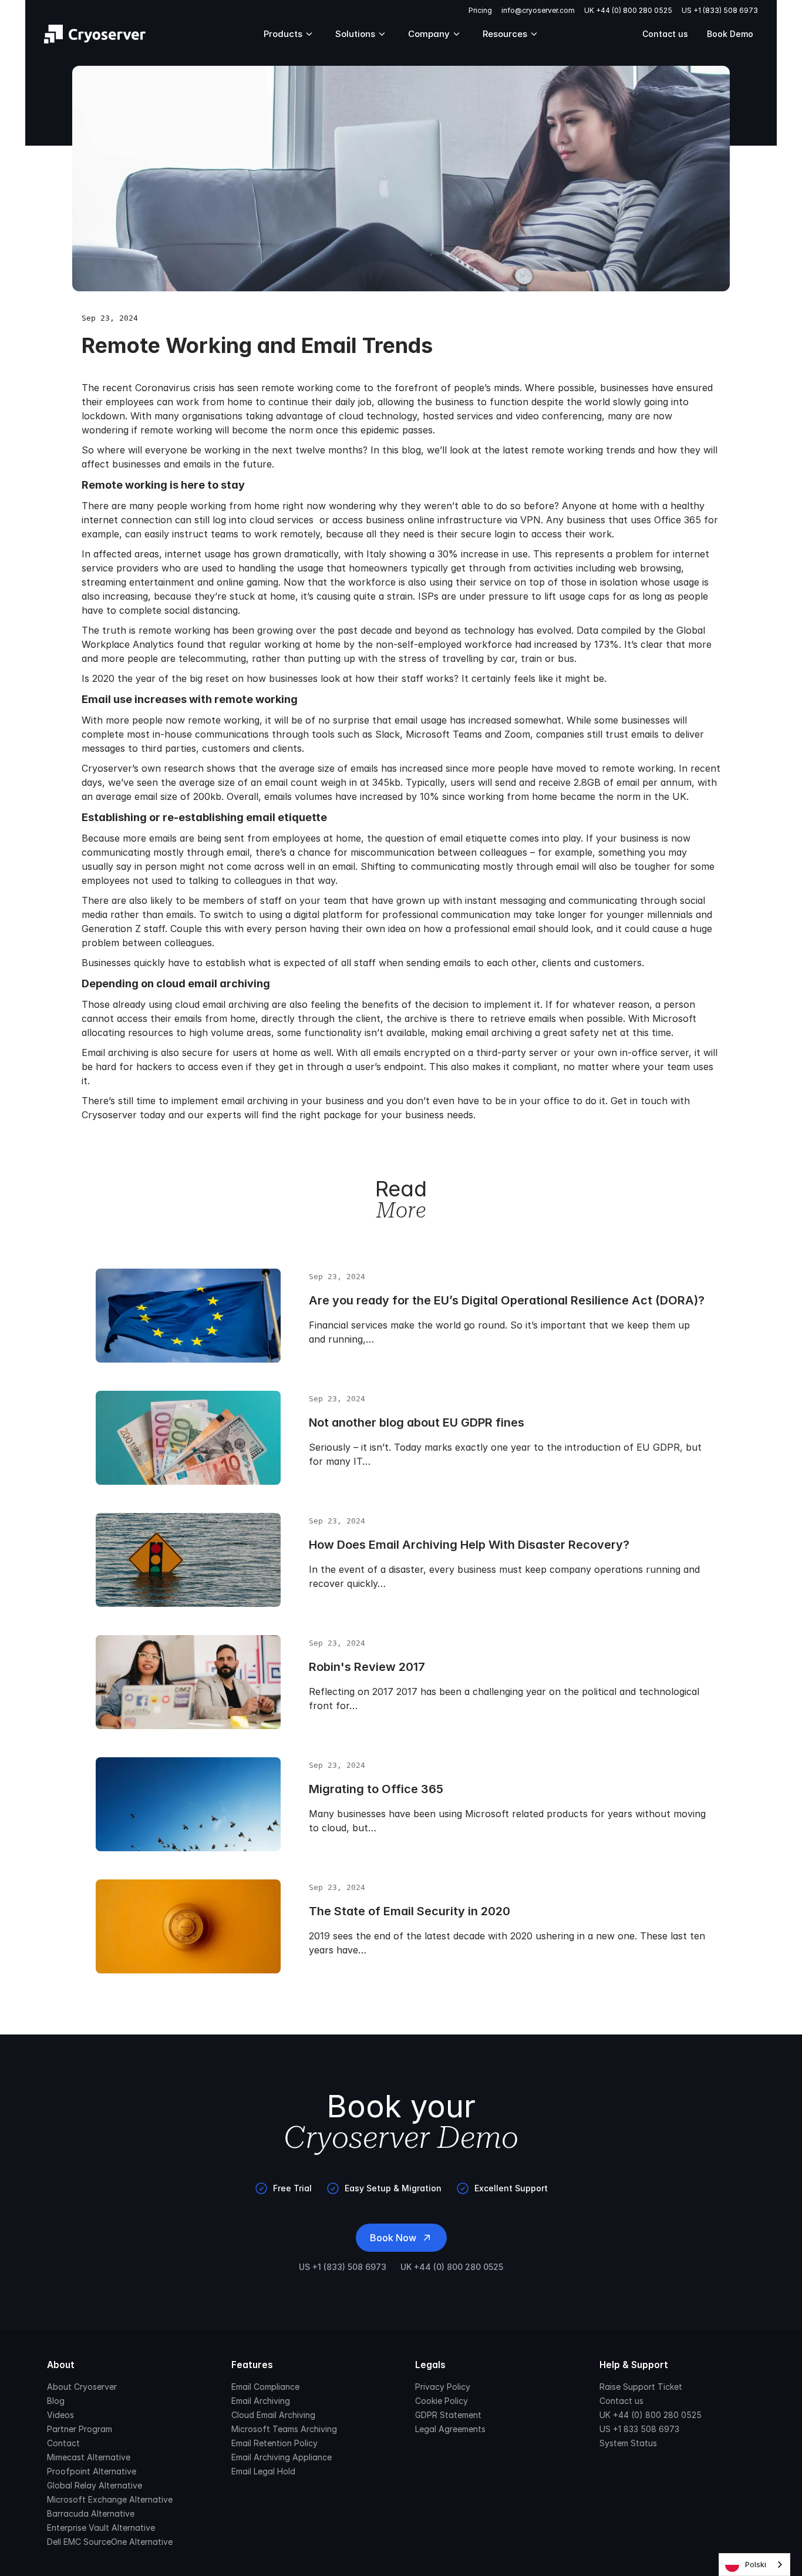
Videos (60, 2415)
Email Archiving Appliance (282, 2457)
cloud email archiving (222, 1004)
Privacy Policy (443, 2387)
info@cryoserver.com (538, 10)
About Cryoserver (82, 2387)
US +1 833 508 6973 (639, 2429)
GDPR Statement (448, 2415)
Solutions (355, 34)
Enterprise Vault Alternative (101, 2528)
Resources (505, 34)
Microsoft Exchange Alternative (110, 2499)
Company (429, 34)
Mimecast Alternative (89, 2457)
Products (283, 34)
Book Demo (730, 34)
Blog (56, 2401)
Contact (63, 2443)
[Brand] (95, 34)
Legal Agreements (450, 2429)
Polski (756, 2564)
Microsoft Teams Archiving (284, 2429)
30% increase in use (483, 554)
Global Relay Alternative (95, 2485)
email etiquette (473, 838)
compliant (535, 1067)
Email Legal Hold (263, 2471)
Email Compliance (265, 2387)
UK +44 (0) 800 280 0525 (628, 10)
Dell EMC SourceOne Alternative (110, 2542)
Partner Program (80, 2429)
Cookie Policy (442, 2401)
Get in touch (639, 1101)
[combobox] (754, 2565)
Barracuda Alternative (91, 2513)
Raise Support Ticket (641, 2387)
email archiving (255, 1101)
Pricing (480, 10)
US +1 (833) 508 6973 (720, 10)
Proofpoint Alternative (92, 2471)
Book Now (393, 2238)
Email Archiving (261, 2401)
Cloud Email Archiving (273, 2415)
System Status (628, 2443)
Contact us (665, 34)
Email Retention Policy (274, 2443)
